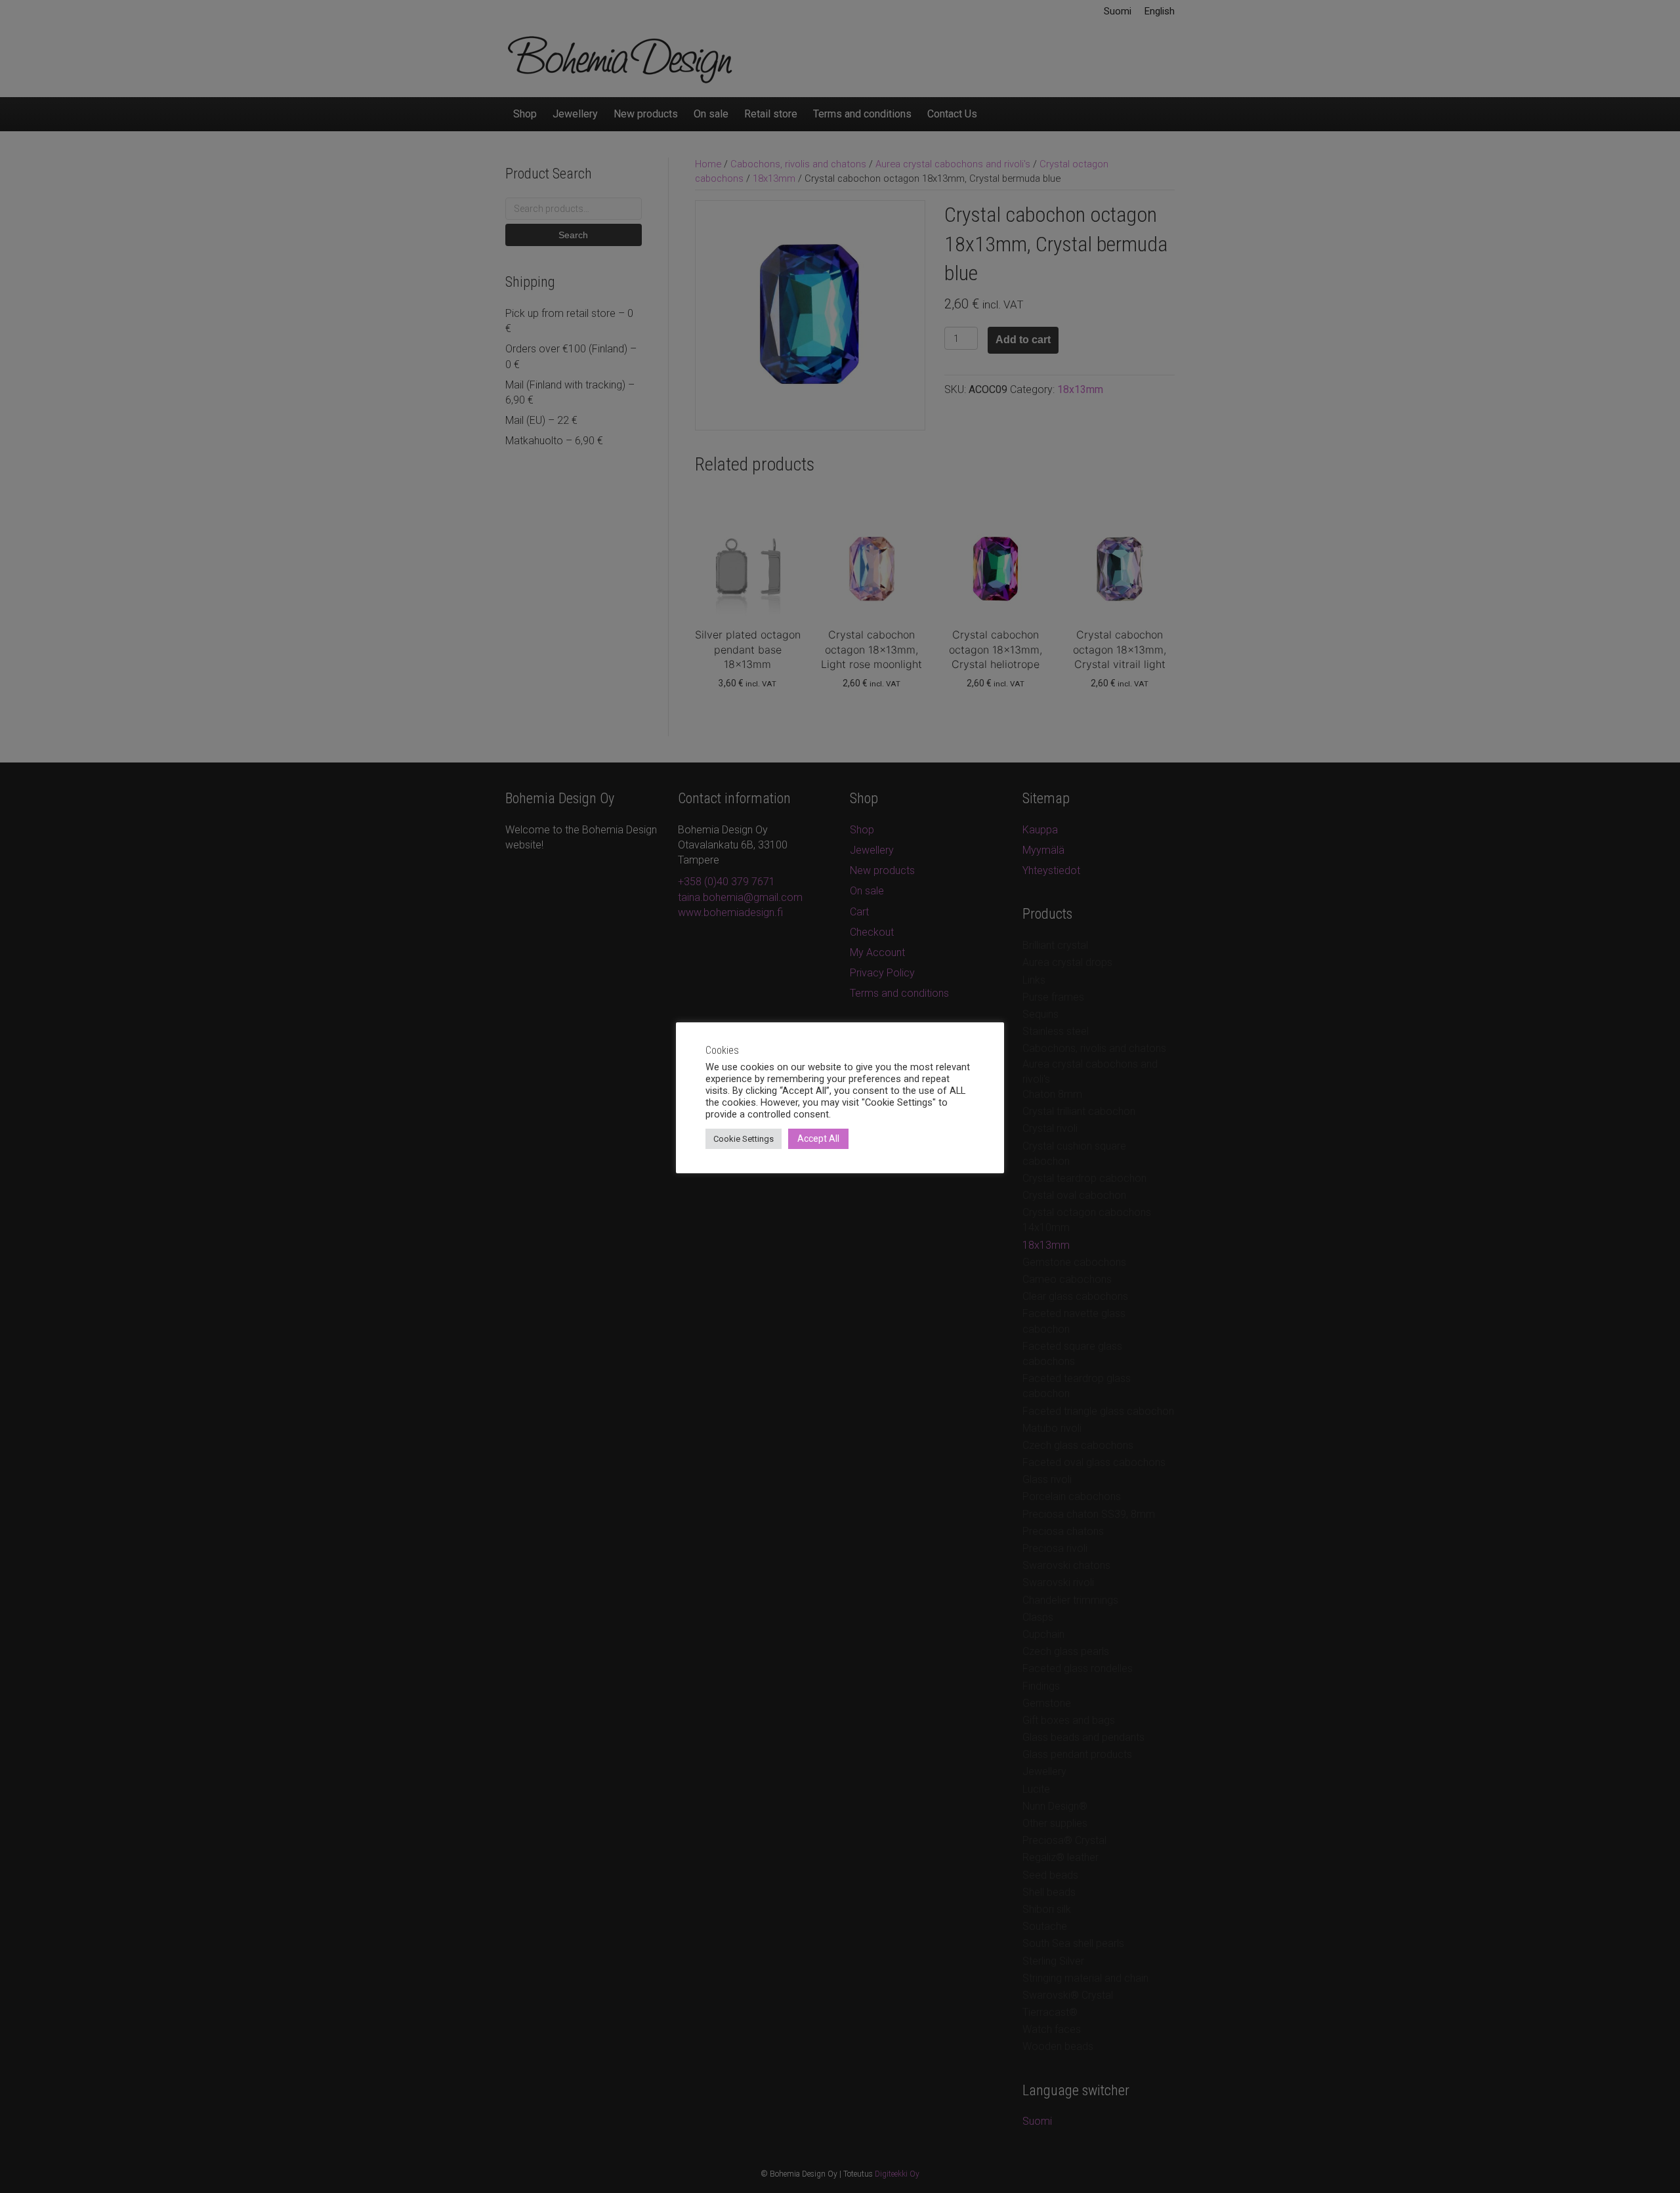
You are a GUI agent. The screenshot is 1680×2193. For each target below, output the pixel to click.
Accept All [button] (818, 1138)
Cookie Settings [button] (744, 1139)
